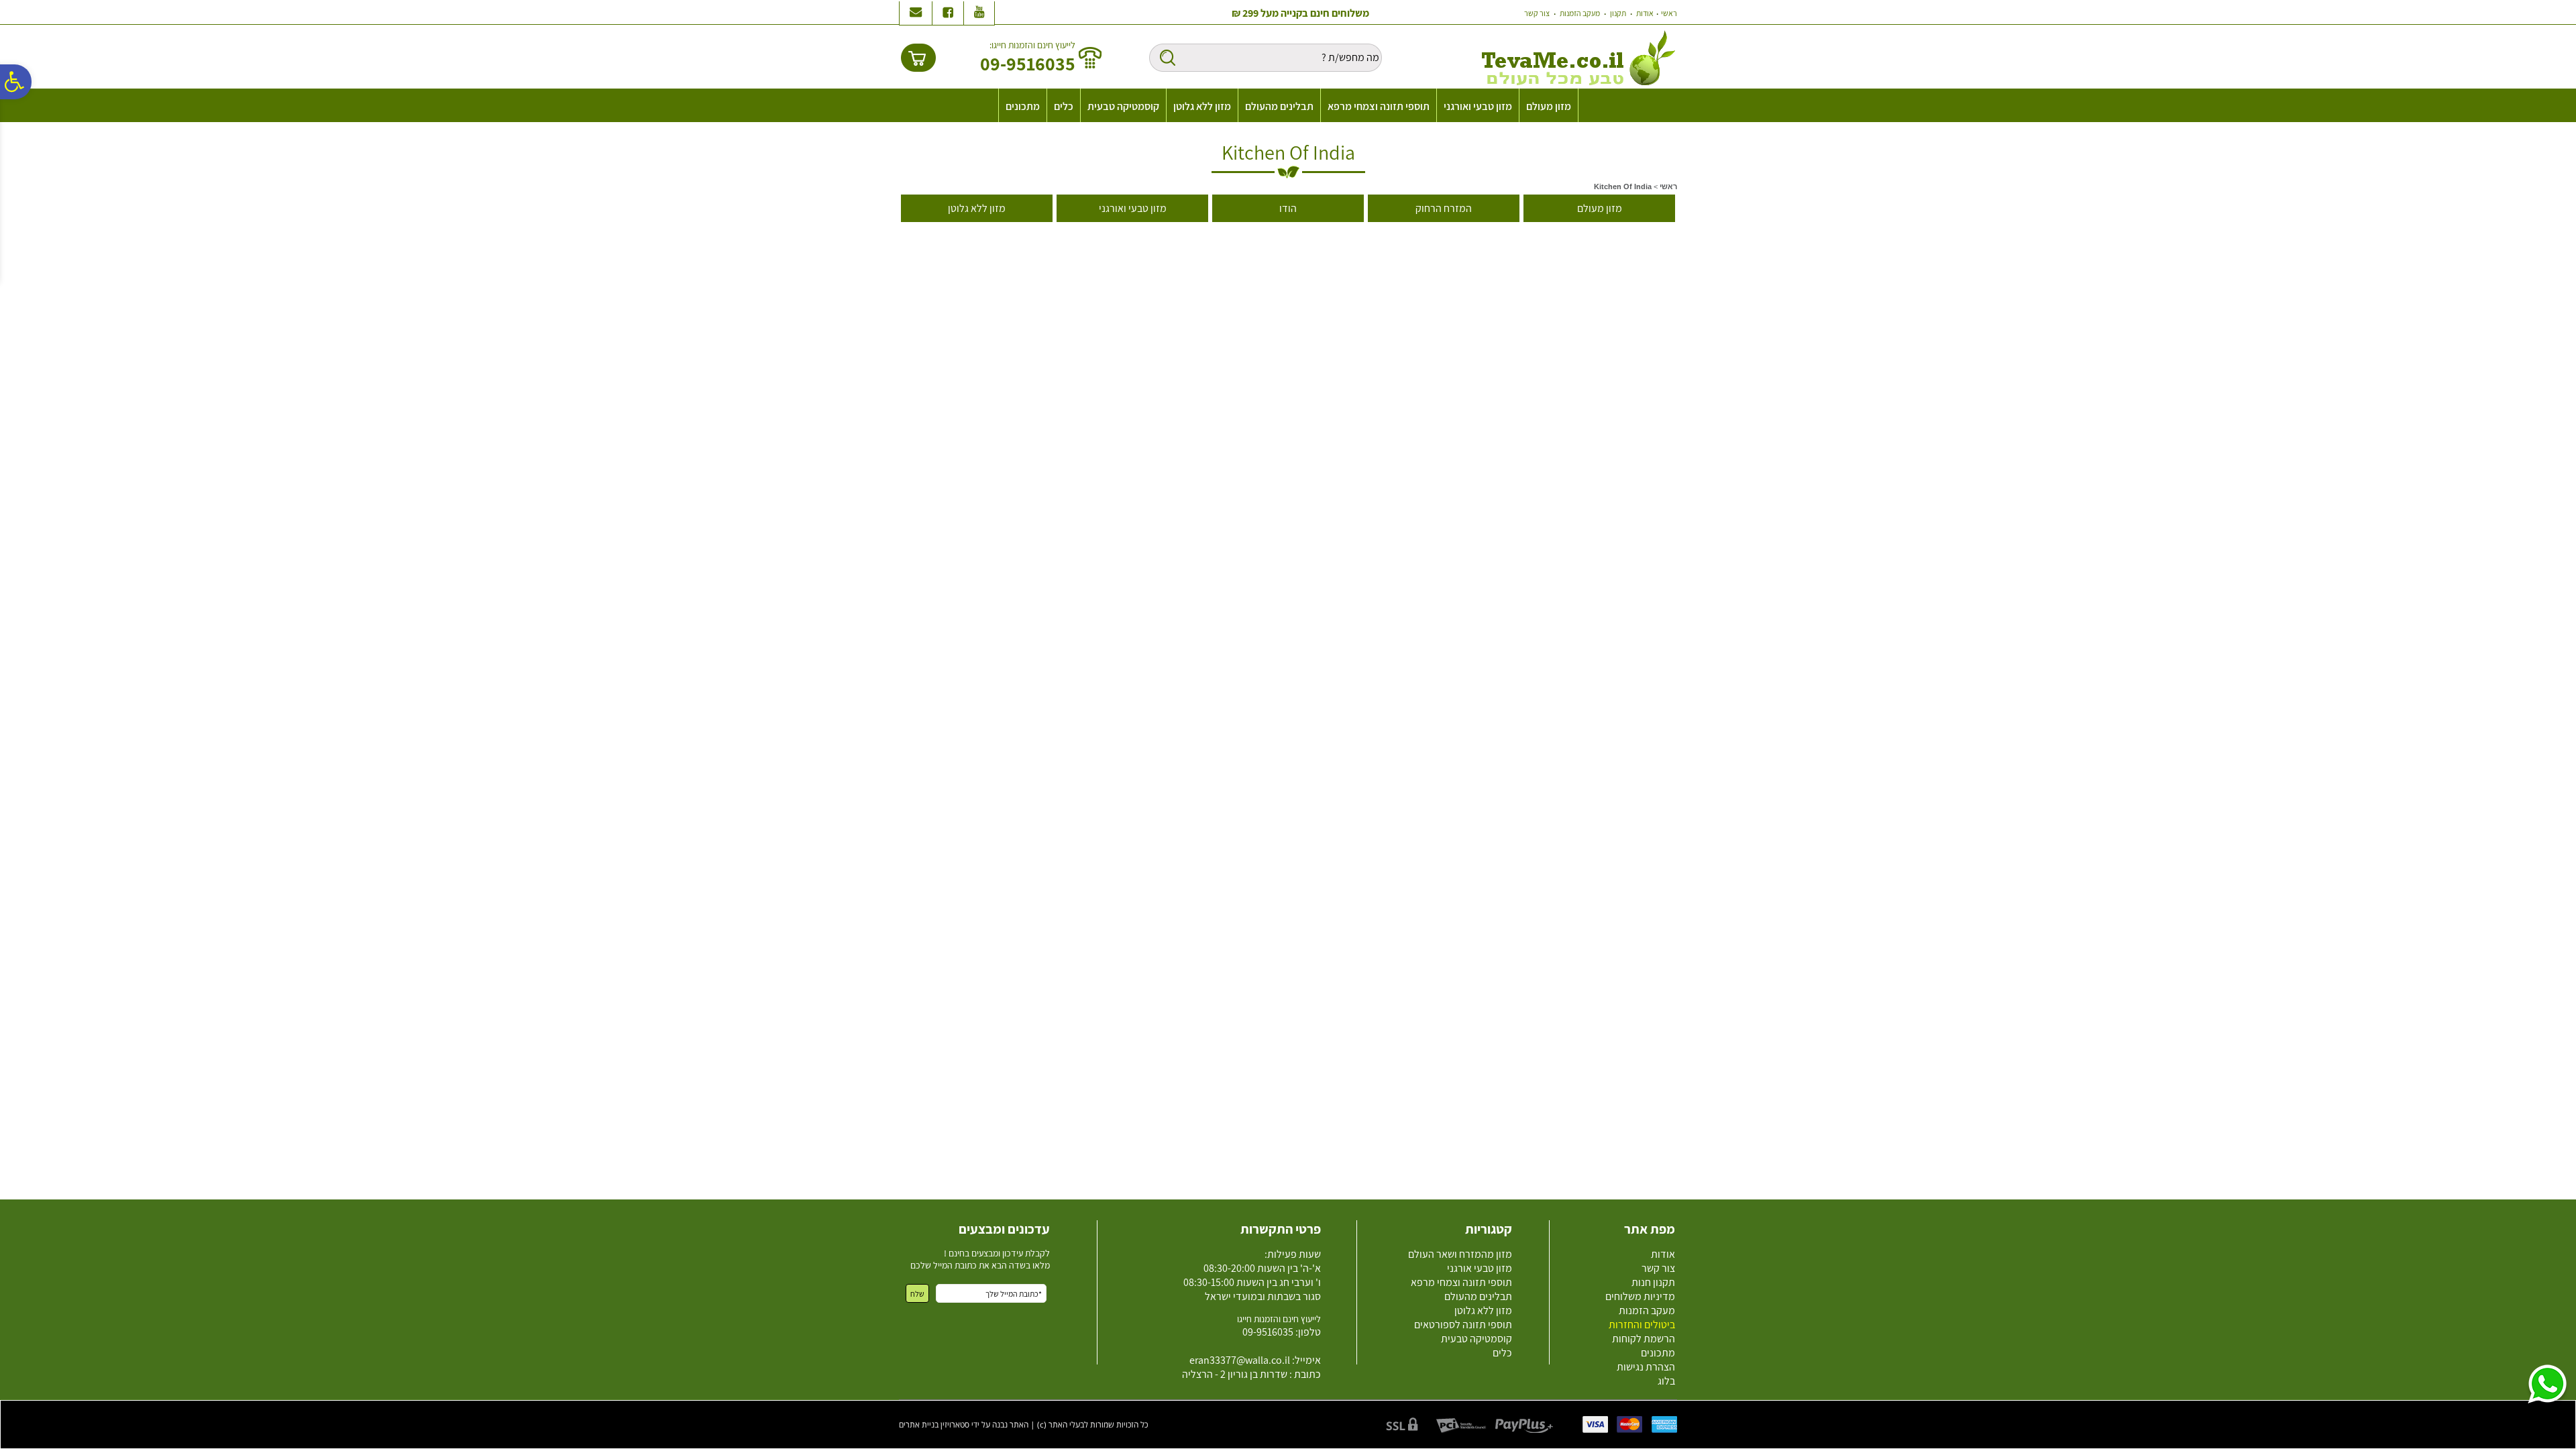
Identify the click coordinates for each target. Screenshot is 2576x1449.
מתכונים (1023, 106)
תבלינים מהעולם (1279, 106)
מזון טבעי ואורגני (1478, 106)
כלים (1064, 106)
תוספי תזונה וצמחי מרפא (1379, 106)
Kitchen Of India (1288, 152)
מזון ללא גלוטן (1202, 106)
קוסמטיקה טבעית (1123, 106)
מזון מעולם (1549, 106)
